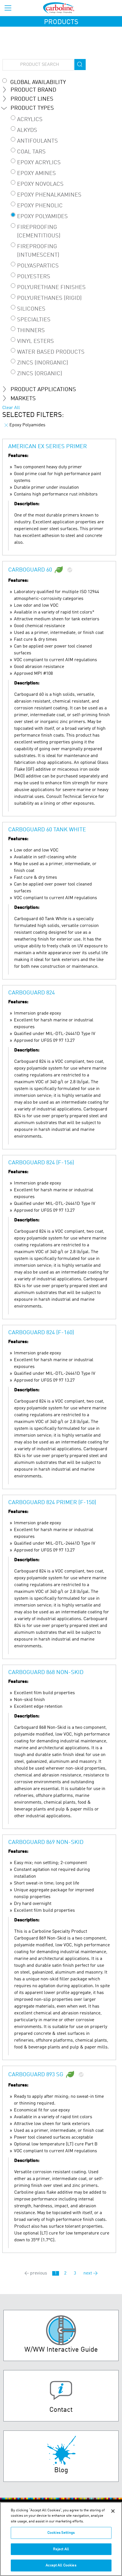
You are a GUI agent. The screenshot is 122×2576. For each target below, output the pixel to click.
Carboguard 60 (30, 570)
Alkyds (27, 130)
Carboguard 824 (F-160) (41, 1333)
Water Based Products (51, 352)
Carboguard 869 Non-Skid (46, 1843)
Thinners (31, 331)
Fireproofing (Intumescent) (38, 251)
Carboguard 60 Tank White (47, 830)
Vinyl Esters (35, 342)
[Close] (113, 2511)
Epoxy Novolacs (40, 184)
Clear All (11, 408)
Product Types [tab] (32, 108)
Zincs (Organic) (40, 374)
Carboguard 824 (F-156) (41, 1163)
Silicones (31, 309)
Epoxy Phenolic (40, 206)
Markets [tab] (23, 399)
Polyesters (34, 277)
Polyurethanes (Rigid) (49, 298)
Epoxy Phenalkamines (49, 195)
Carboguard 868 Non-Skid (46, 1673)
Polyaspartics (38, 266)
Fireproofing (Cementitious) (39, 232)
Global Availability (38, 83)
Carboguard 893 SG (36, 2075)
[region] (61, 2539)
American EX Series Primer (48, 447)
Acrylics (30, 120)
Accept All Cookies (61, 2565)
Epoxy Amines (36, 174)
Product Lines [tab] (32, 99)
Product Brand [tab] (33, 90)
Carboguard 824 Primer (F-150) (52, 1503)
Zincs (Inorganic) (43, 363)
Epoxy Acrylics (39, 163)
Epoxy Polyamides (42, 217)
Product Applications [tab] (43, 390)
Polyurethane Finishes (51, 288)
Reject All (61, 2549)
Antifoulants (37, 141)
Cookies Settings (61, 2533)
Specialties (34, 320)
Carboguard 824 (31, 993)
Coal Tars (31, 152)
